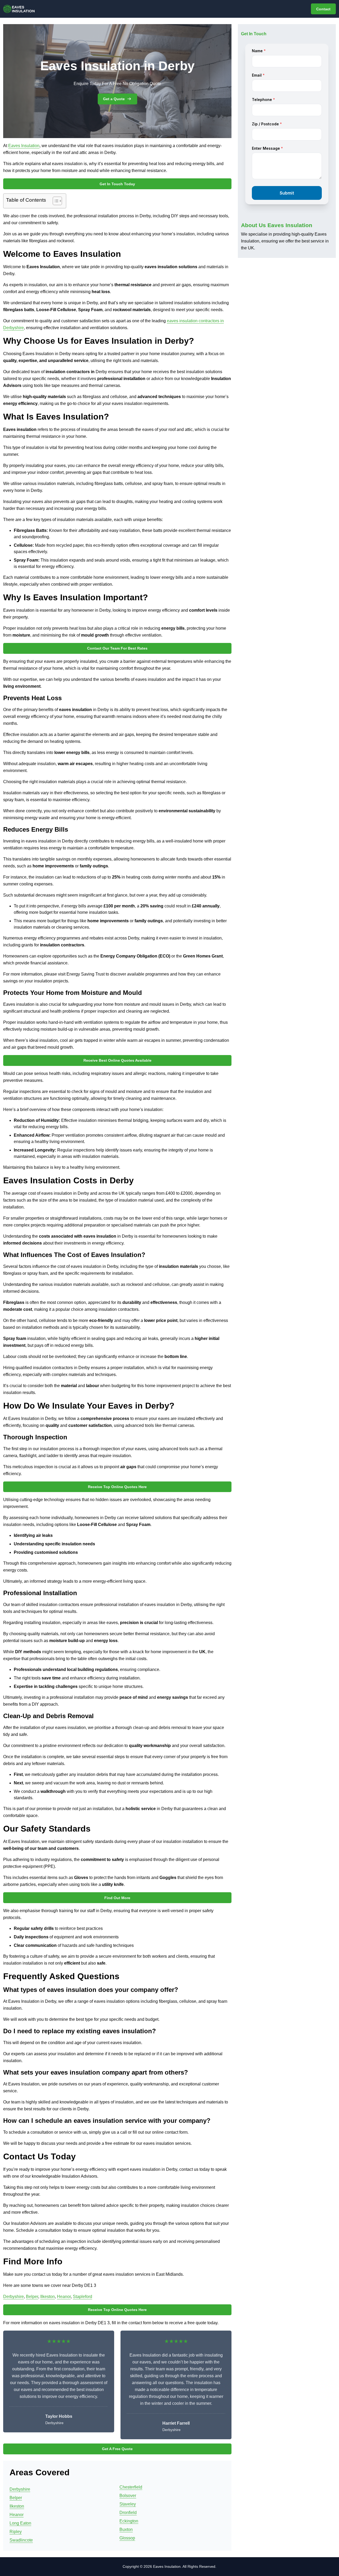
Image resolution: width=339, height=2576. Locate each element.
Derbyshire (14, 2297)
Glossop (127, 2538)
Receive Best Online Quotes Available (117, 1060)
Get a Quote (114, 99)
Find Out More (117, 1898)
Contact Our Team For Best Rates (117, 648)
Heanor (64, 2297)
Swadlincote (21, 2540)
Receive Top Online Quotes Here (117, 1487)
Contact (323, 9)
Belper (32, 2297)
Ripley (16, 2532)
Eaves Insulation (24, 146)
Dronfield (128, 2513)
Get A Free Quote (117, 2449)
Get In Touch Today (117, 184)
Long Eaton (20, 2523)
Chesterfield (131, 2487)
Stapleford (82, 2297)
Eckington (129, 2521)
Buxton (126, 2529)
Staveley (128, 2504)
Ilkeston (48, 2297)
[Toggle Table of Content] (55, 201)
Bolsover (128, 2496)
